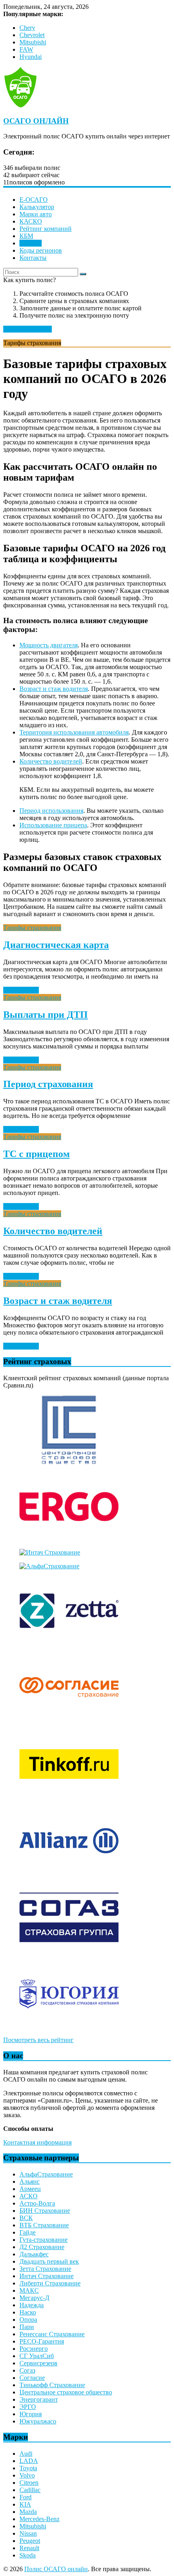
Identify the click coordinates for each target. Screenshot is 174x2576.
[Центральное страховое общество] (69, 1462)
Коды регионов (41, 250)
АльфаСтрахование (46, 2174)
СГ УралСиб (37, 2356)
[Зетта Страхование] (69, 1643)
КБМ (26, 236)
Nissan (28, 2533)
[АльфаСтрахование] (49, 1566)
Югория (31, 2414)
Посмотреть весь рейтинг (38, 2040)
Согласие (32, 2378)
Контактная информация (37, 2142)
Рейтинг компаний (46, 229)
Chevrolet (32, 35)
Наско (28, 2312)
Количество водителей (51, 761)
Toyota (28, 2468)
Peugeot (30, 2541)
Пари (27, 2327)
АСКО (29, 2196)
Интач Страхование (47, 2276)
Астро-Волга (37, 2203)
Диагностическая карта (56, 945)
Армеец (30, 2189)
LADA (29, 2461)
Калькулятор (37, 207)
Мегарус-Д (34, 2298)
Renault (29, 2548)
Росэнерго (34, 2349)
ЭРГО (28, 2407)
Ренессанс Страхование (52, 2334)
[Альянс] (69, 1873)
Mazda (28, 2512)
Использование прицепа (53, 825)
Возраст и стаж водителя (54, 689)
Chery (27, 28)
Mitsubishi (33, 42)
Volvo (27, 2475)
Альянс (30, 2182)
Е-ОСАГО (34, 200)
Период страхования (48, 1084)
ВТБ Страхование (44, 2225)
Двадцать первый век (49, 2261)
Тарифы (31, 243)
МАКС (29, 2290)
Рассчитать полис (28, 329)
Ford (25, 2497)
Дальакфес (34, 2254)
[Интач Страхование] (50, 1552)
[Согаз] (69, 1949)
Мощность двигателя (49, 645)
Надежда (32, 2305)
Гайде (28, 2232)
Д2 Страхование (42, 2247)
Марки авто (36, 214)
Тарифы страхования (32, 928)
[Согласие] (69, 1719)
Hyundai (31, 57)
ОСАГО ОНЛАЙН (36, 121)
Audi (26, 2454)
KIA (25, 2504)
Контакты (33, 258)
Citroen (29, 2483)
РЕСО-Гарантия (42, 2341)
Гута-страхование (43, 2240)
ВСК (26, 2218)
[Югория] (69, 2026)
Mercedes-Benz (39, 2519)
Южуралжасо (38, 2421)
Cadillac (30, 2490)
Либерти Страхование (50, 2283)
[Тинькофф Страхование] (69, 1796)
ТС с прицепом (36, 1154)
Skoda (28, 2555)
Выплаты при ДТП (46, 1015)
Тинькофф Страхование (52, 2385)
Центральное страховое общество (66, 2392)
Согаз (27, 2370)
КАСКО (31, 221)
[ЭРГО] (69, 1539)
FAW (26, 49)
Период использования (51, 811)
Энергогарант (39, 2399)
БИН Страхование (45, 2211)
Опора (28, 2320)
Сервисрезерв (38, 2363)
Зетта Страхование (45, 2269)
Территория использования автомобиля (74, 732)
